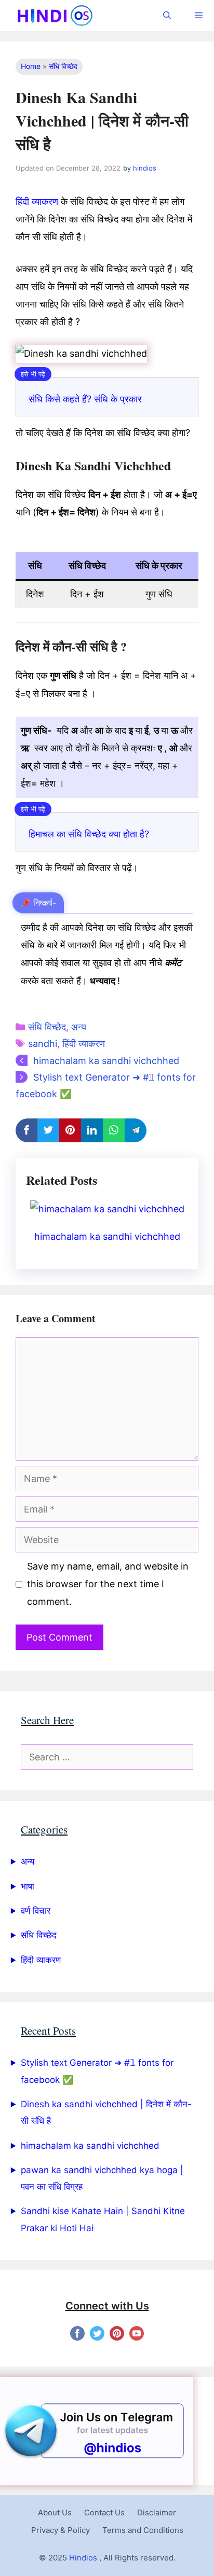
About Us (55, 2512)
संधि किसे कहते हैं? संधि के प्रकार (85, 399)
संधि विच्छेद (63, 66)
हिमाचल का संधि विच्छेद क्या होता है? (89, 834)
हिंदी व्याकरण (37, 201)
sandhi (43, 1044)
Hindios (83, 2558)
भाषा (28, 1886)
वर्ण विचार (36, 1911)
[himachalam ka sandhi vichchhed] (107, 1209)
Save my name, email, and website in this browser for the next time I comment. (108, 1584)
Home (31, 66)
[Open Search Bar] (166, 16)
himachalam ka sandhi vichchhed (106, 1061)
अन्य (79, 1027)
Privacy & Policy (61, 2530)
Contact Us (104, 2512)
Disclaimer (157, 2512)
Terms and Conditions (143, 2530)
